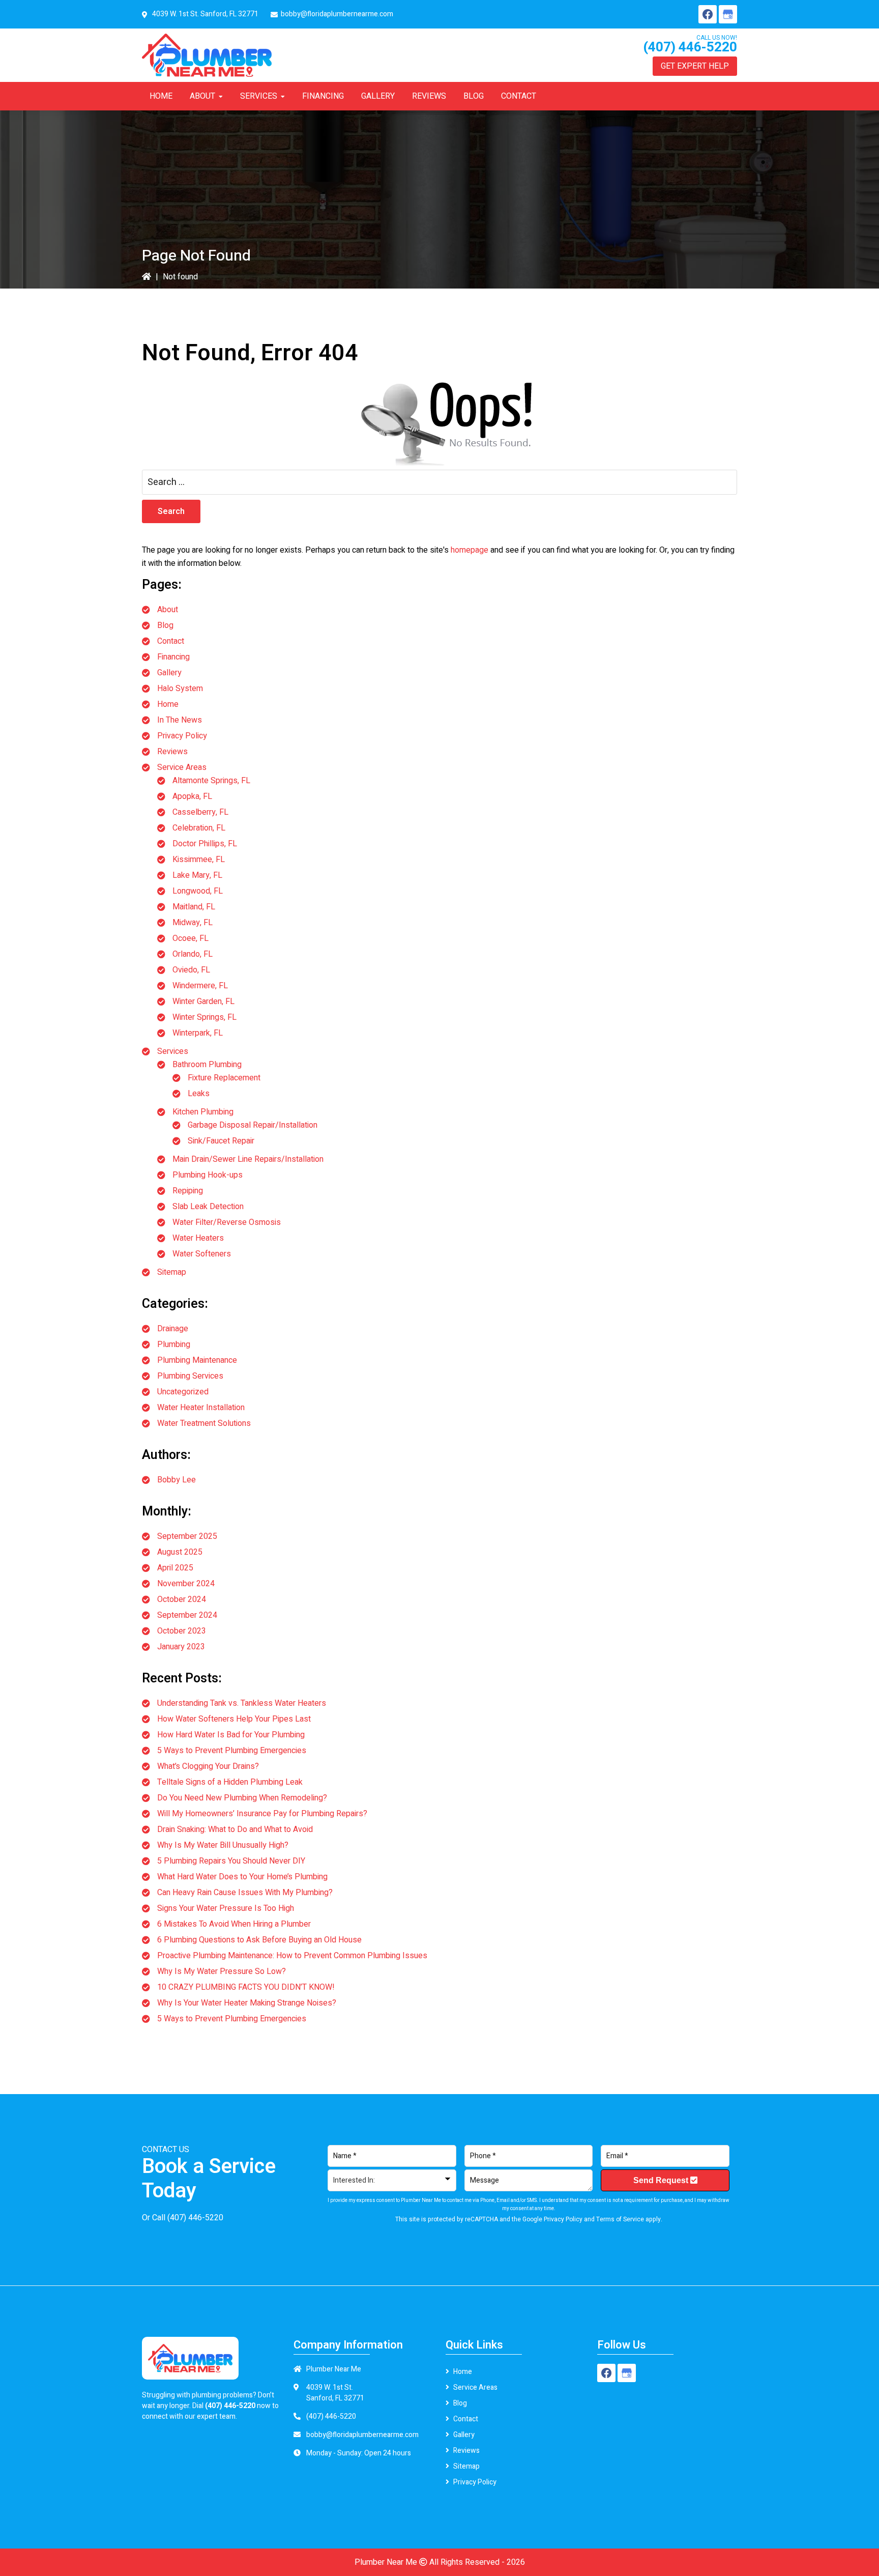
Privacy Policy (182, 736)
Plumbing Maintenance (197, 1360)
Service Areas (182, 767)
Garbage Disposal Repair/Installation (253, 1125)
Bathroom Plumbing (207, 1065)
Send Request (662, 2180)
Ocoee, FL (191, 938)
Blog (165, 625)
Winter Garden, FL (203, 1001)
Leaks (199, 1094)
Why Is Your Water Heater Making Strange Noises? (247, 2003)
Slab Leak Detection (208, 1207)
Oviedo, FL (191, 970)
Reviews (172, 752)
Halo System (180, 689)
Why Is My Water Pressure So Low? (222, 1971)
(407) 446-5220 (690, 47)
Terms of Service (620, 2219)
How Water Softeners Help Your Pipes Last (234, 1719)
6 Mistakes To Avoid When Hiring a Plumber (234, 1924)
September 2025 (187, 1536)
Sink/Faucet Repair (221, 1141)
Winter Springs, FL (204, 1017)
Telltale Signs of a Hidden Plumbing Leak (230, 1782)
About (168, 610)
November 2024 (186, 1584)
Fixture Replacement (224, 1078)
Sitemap (172, 1272)
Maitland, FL (194, 907)
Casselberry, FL (200, 812)
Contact (171, 641)
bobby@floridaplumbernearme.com (337, 14)
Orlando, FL (193, 954)
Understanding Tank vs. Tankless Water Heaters (242, 1703)
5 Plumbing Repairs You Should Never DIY (231, 1861)
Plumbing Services (190, 1376)
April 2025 (175, 1568)
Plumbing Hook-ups (208, 1175)
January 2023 (181, 1647)
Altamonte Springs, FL (211, 781)
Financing (173, 657)
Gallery (169, 673)
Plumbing (174, 1344)
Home (168, 704)
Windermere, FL (200, 986)
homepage (470, 550)
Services (173, 1051)
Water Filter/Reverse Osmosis (227, 1222)
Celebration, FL (199, 828)
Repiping (188, 1191)
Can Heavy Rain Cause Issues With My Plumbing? (245, 1893)
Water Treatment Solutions (204, 1423)
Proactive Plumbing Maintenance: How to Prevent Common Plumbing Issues (292, 1956)
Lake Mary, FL (197, 875)
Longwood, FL (198, 891)
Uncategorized (183, 1392)
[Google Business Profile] (728, 14)
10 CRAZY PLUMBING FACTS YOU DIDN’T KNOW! (246, 1987)
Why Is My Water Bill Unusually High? (223, 1845)
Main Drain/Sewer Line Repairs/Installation (248, 1159)
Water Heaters (198, 1238)
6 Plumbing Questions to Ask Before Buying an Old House (259, 1940)
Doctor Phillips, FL (205, 844)
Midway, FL (193, 923)
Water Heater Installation (201, 1408)
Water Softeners (202, 1254)
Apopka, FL (192, 796)
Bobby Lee (177, 1480)
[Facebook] (708, 14)
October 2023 (182, 1631)
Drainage (173, 1329)
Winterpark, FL (198, 1033)
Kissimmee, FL (199, 860)
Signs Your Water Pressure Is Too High (226, 1908)
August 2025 (180, 1552)
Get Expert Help (695, 66)
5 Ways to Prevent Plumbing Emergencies (232, 1751)
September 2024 (187, 1615)
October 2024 (182, 1599)
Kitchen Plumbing (203, 1112)
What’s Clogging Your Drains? (208, 1766)
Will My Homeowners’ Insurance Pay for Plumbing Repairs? (262, 1814)
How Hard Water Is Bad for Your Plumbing (231, 1735)
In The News (180, 720)
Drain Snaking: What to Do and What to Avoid (235, 1829)
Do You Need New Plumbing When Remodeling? (242, 1798)
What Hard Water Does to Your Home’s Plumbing (242, 1877)
